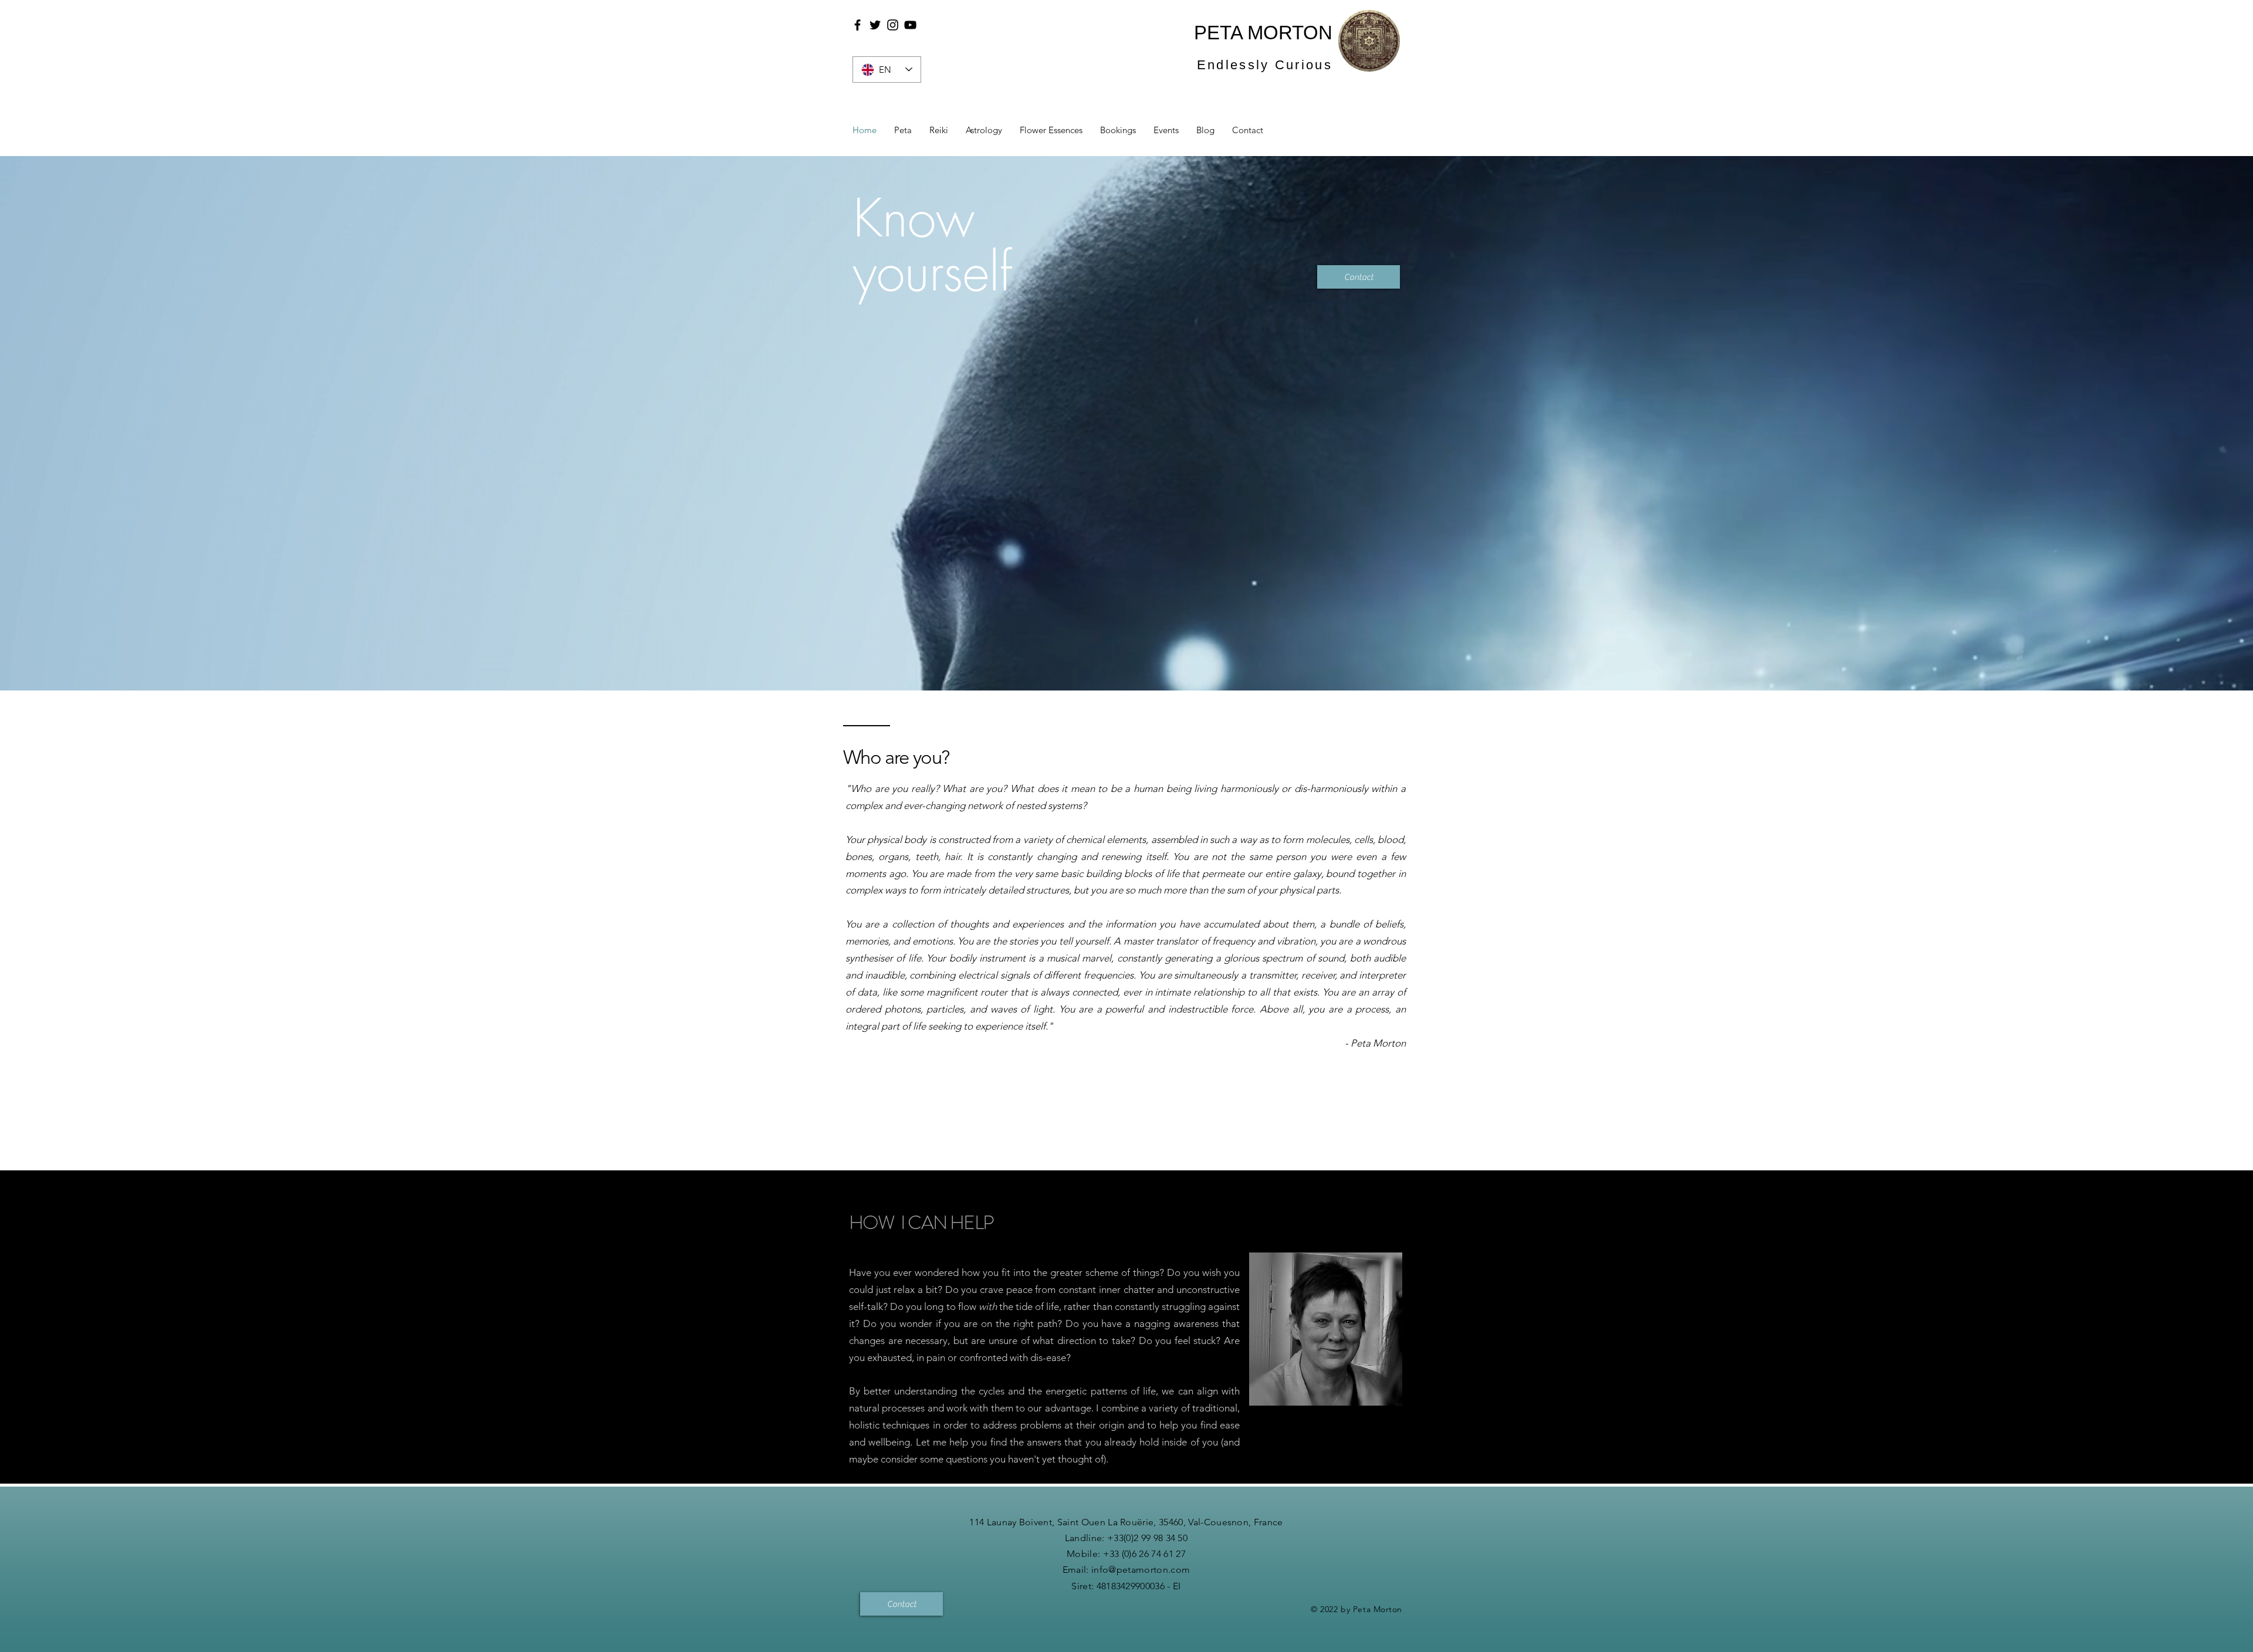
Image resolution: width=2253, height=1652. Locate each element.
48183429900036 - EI (1139, 1586)
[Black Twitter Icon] (875, 25)
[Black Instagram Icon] (893, 25)
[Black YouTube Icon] (910, 25)
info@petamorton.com (1141, 1570)
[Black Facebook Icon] (857, 25)
